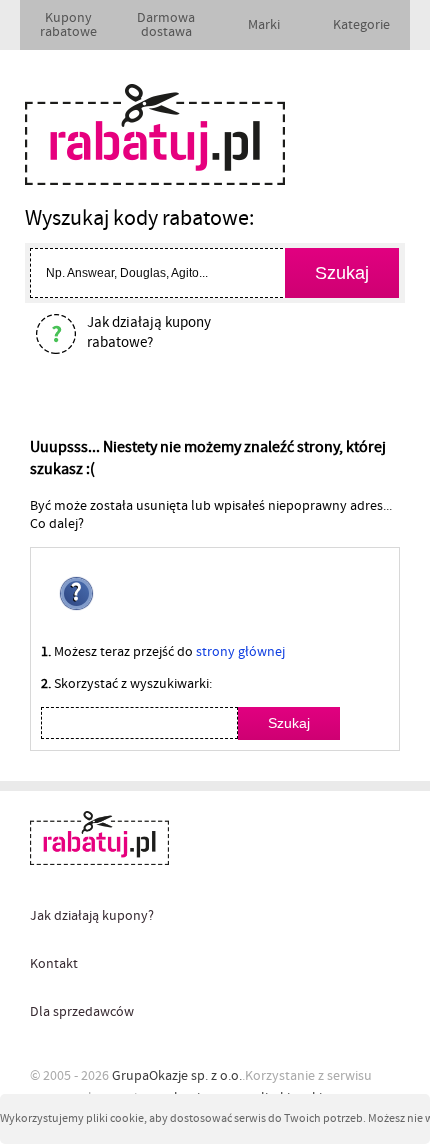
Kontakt (54, 964)
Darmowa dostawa (166, 25)
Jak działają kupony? (92, 916)
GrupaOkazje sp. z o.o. (177, 1076)
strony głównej (240, 652)
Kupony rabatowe (68, 25)
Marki (264, 25)
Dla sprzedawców (82, 1012)
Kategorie (361, 25)
